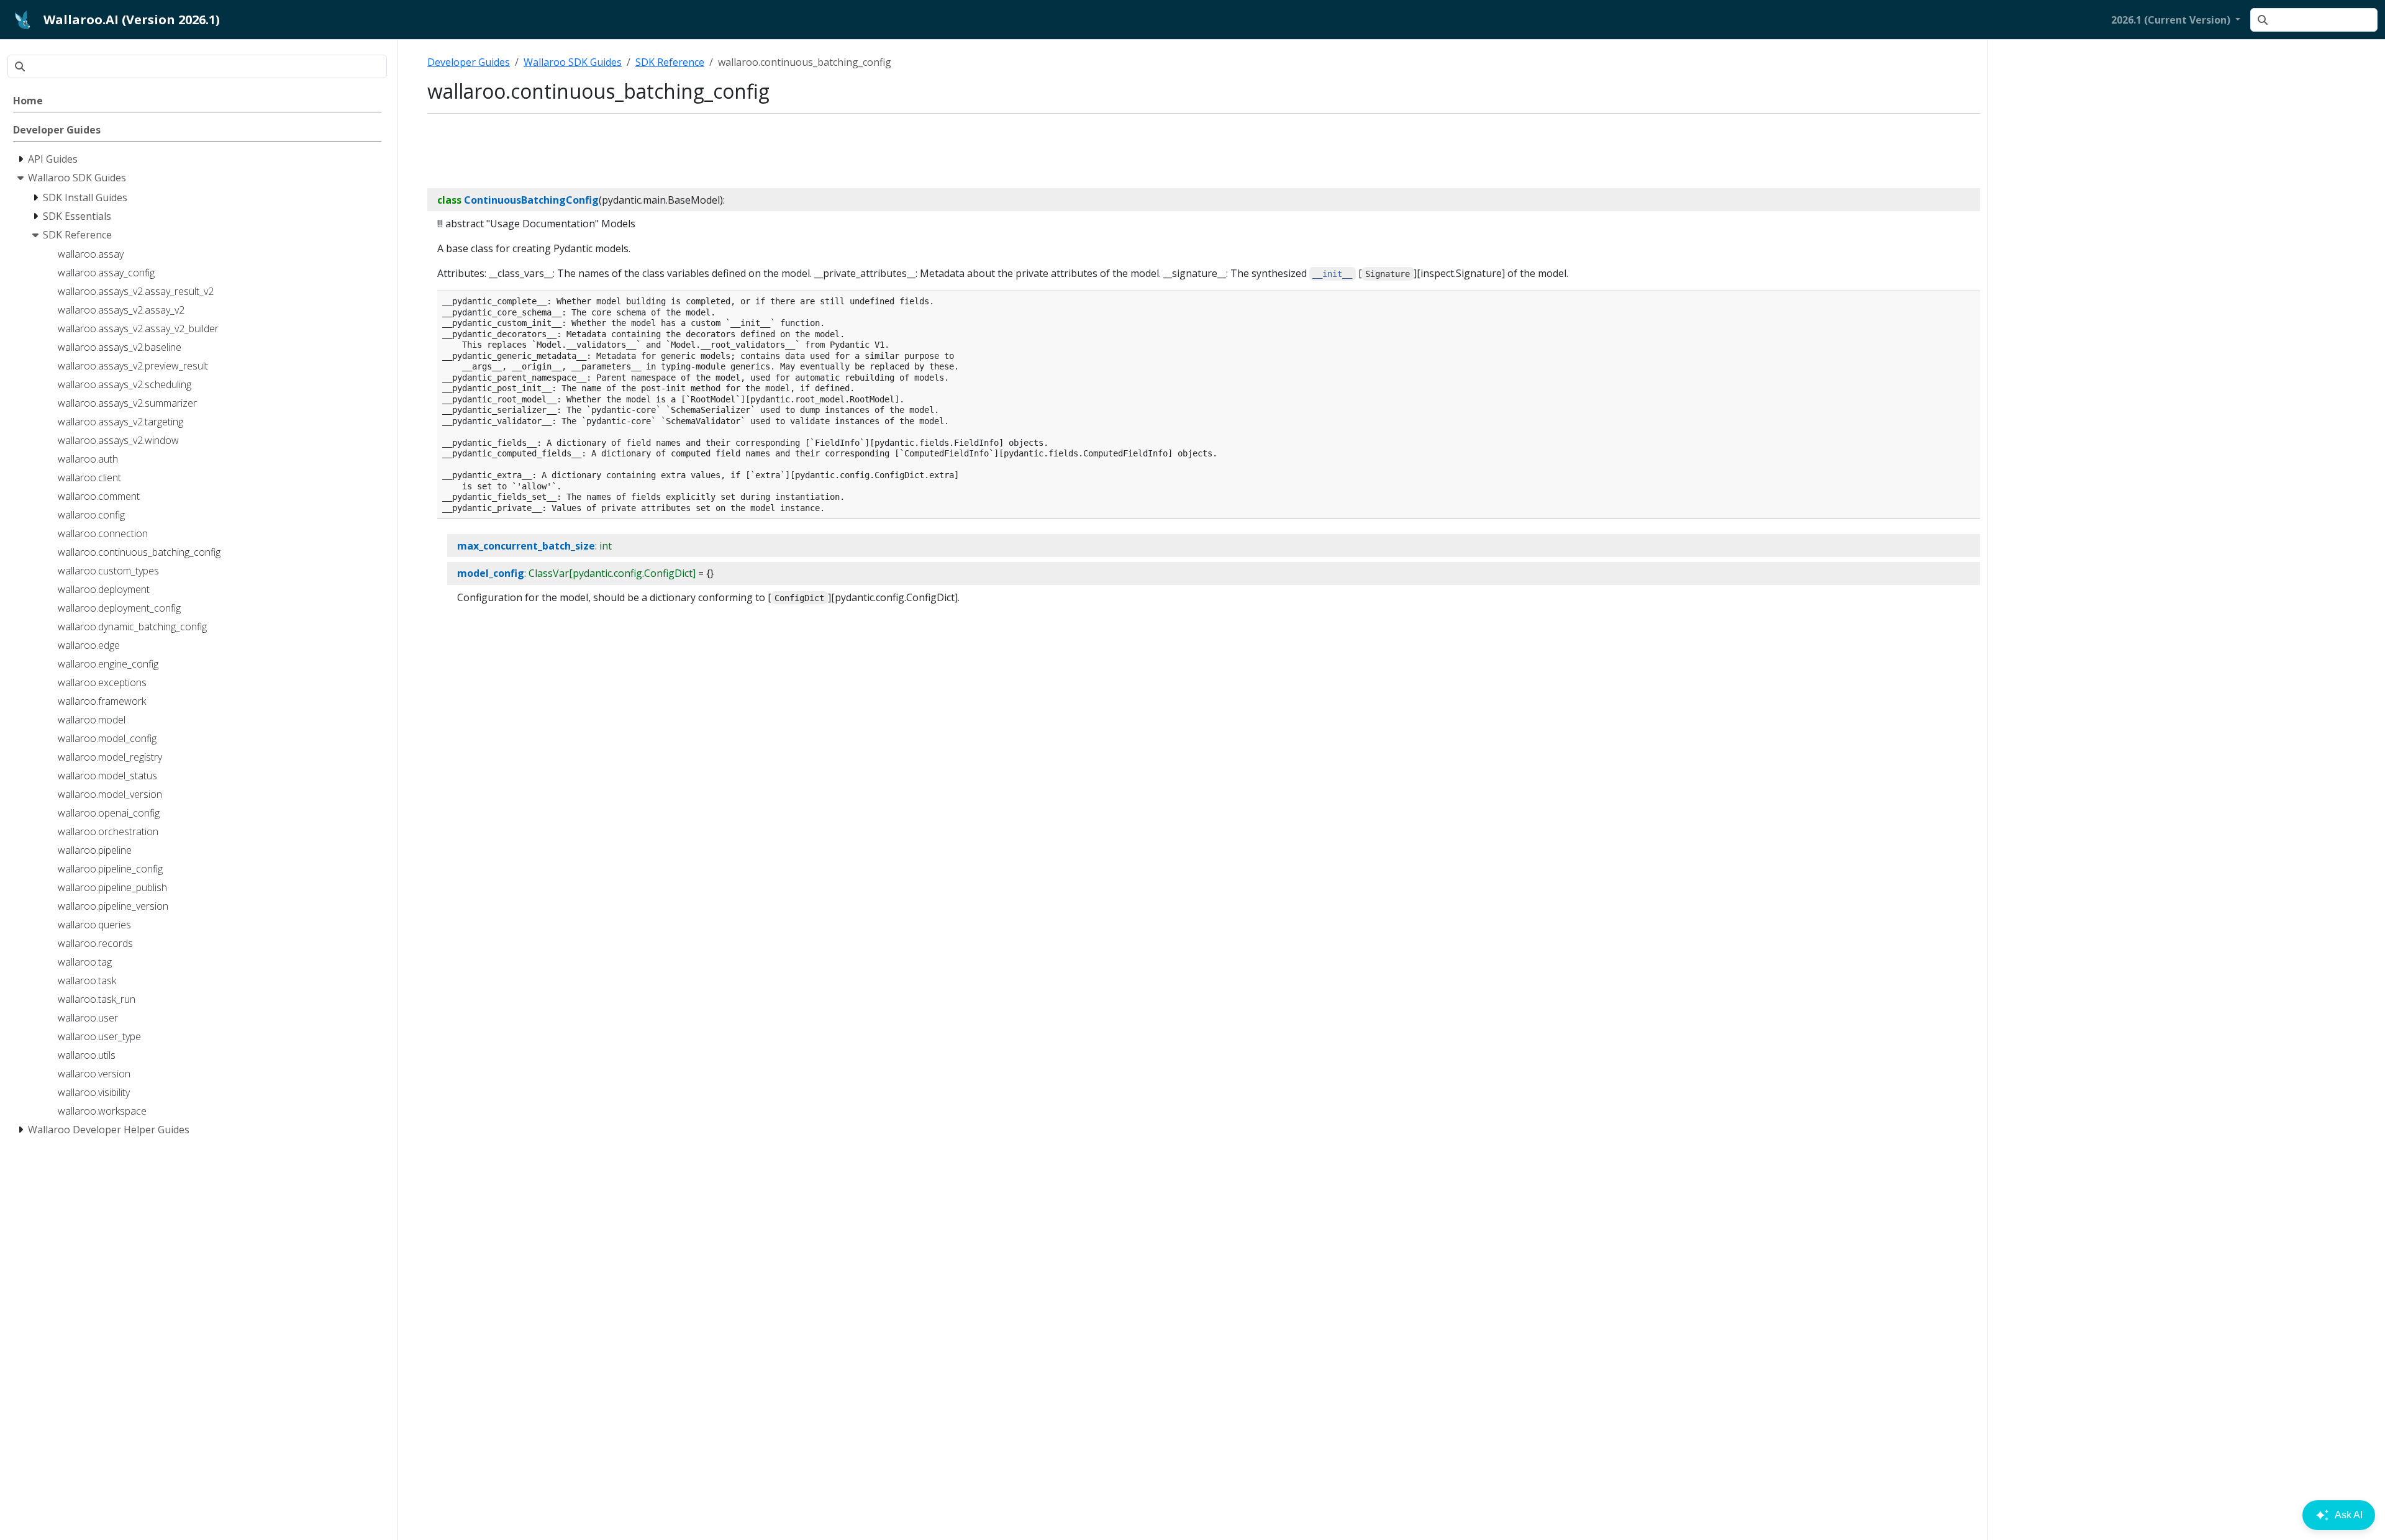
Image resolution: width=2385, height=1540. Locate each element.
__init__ (1332, 274)
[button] (2176, 20)
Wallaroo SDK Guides (573, 62)
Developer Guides (469, 62)
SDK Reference (670, 62)
